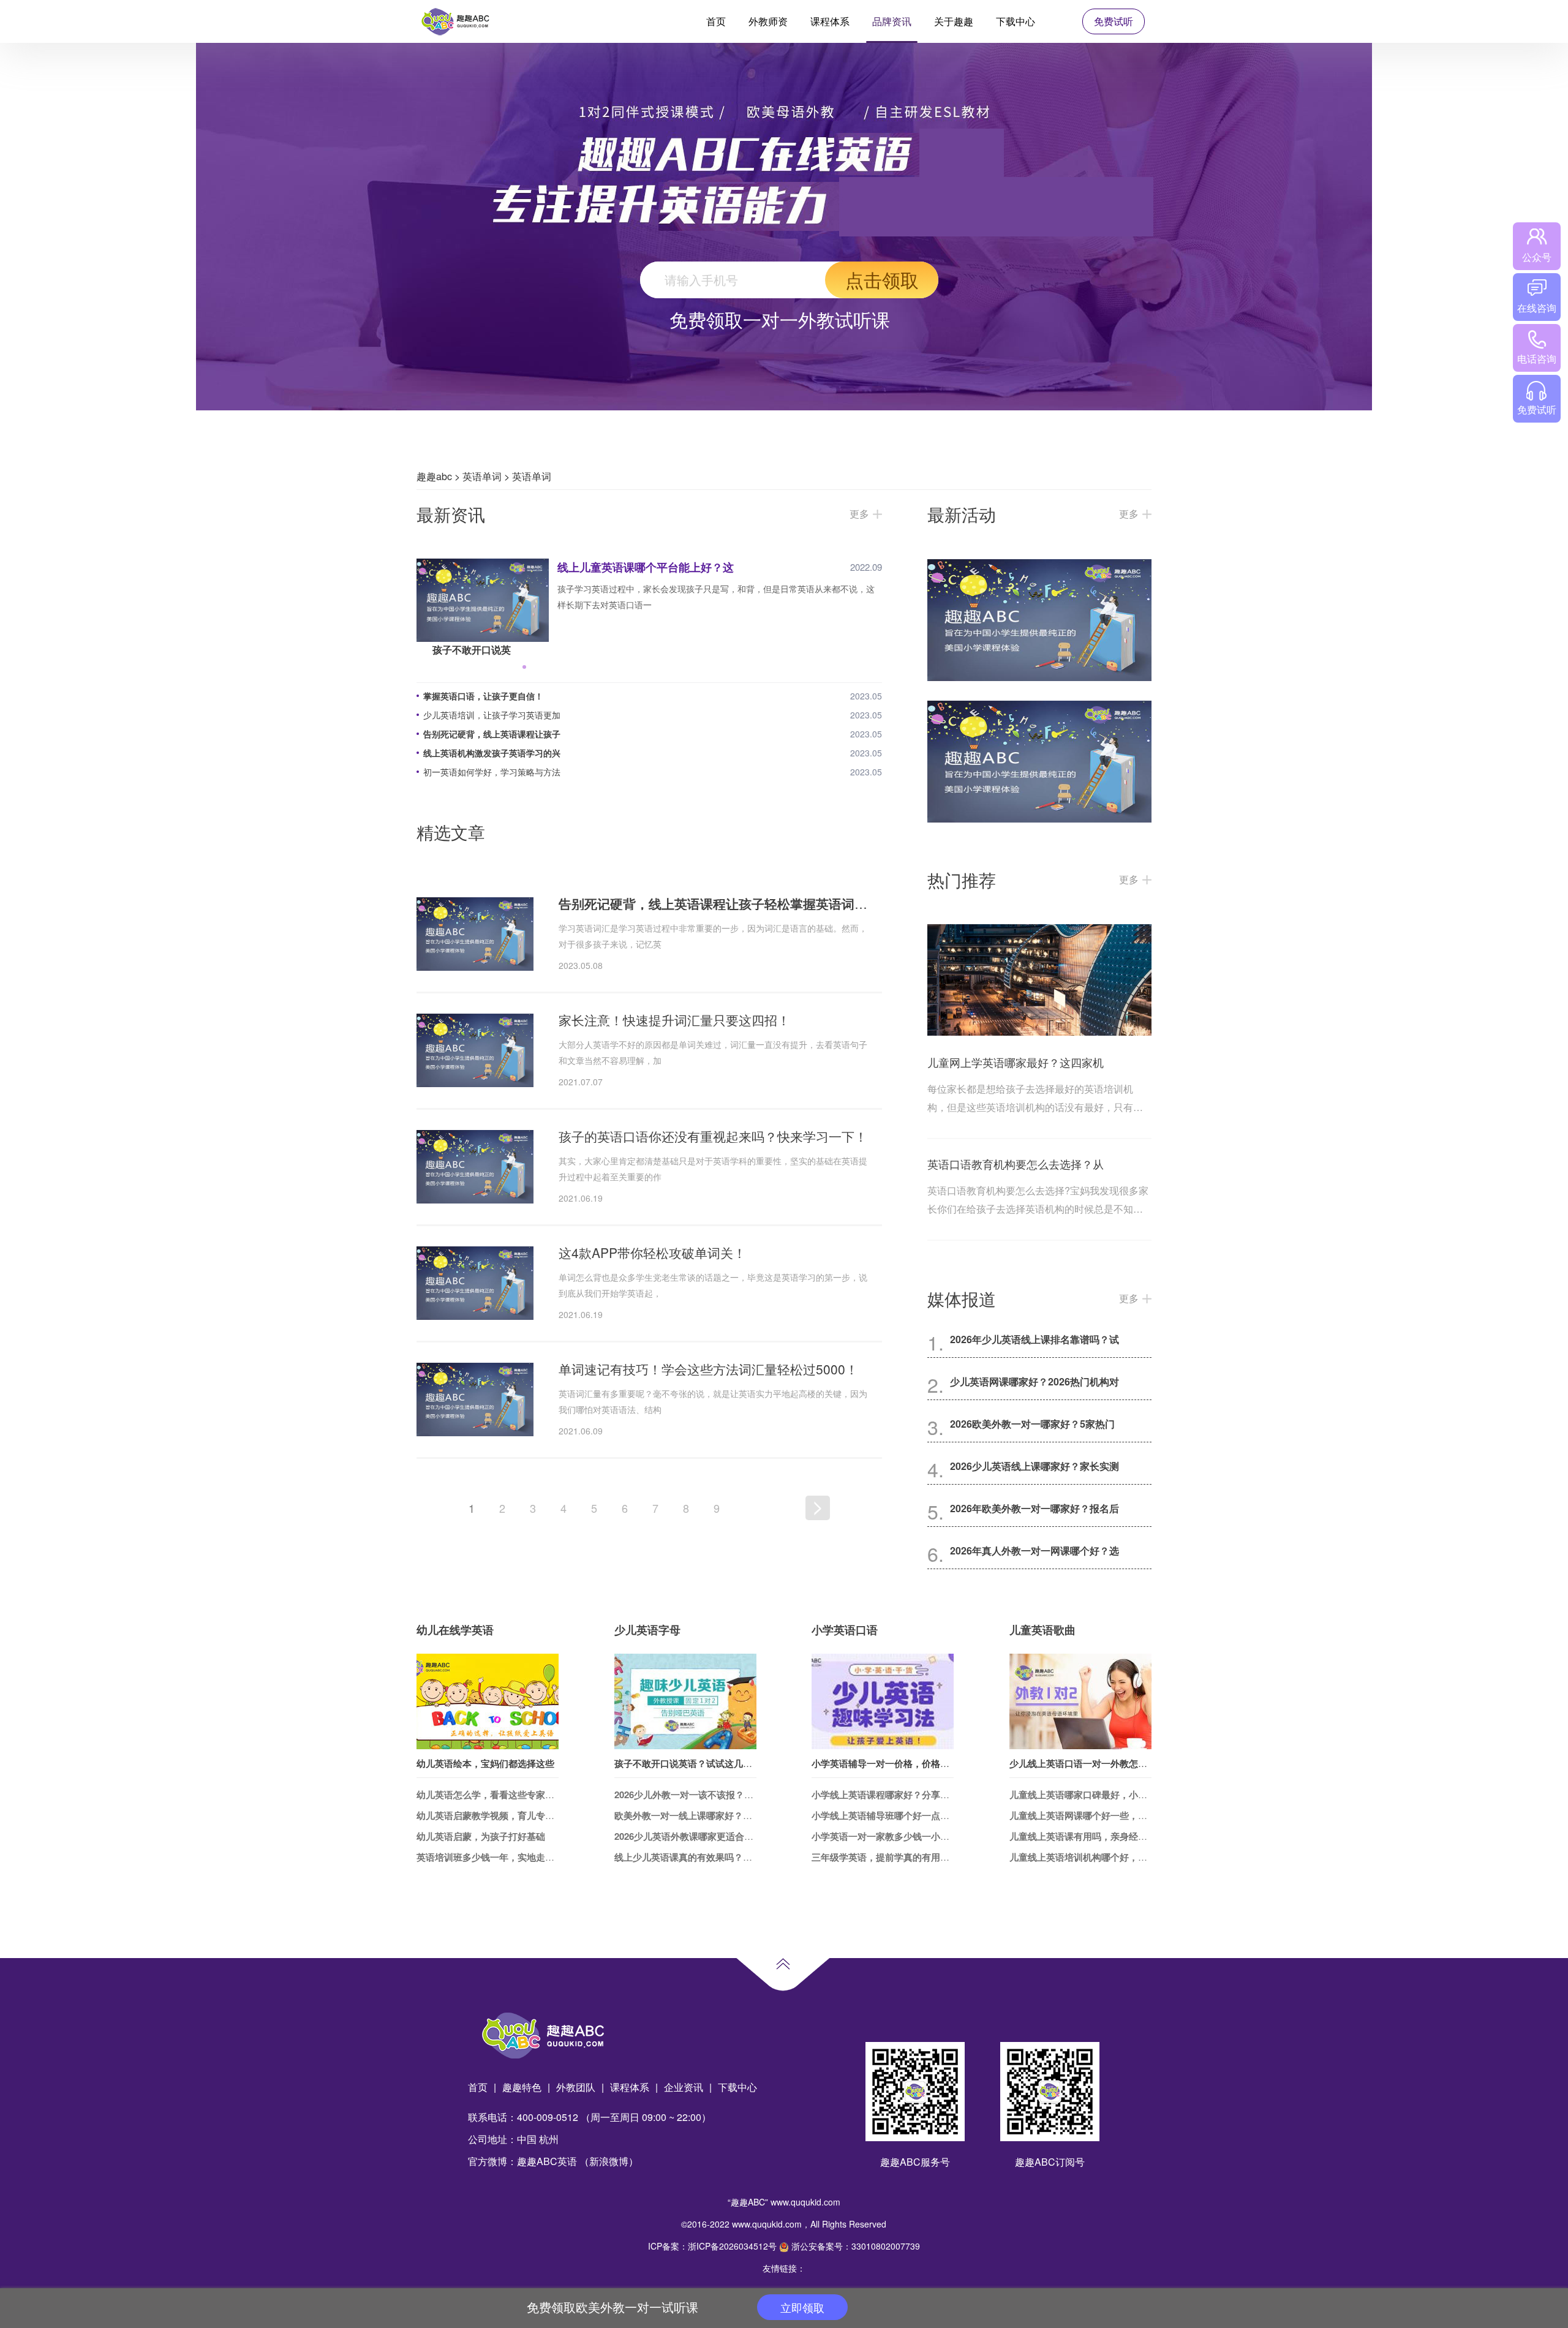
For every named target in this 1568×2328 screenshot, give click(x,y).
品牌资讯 (892, 21)
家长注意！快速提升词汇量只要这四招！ (674, 1020)
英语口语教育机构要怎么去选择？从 (1016, 1164)
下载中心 (1016, 21)
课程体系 (830, 21)
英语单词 (482, 476)
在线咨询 (1537, 308)
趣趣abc (434, 476)
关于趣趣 (954, 21)
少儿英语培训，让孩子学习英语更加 (492, 715)
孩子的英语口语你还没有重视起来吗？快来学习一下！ (713, 1136)
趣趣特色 (522, 2087)
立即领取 (802, 2307)
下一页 (818, 1508)
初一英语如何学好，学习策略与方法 (492, 772)
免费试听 (1114, 21)
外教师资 (768, 21)
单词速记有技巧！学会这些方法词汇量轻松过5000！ (708, 1369)
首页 (716, 21)
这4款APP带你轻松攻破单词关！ (652, 1253)
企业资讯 (684, 2087)
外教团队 (576, 2087)
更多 (859, 514)
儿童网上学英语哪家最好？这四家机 (1016, 1062)
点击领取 (882, 280)
